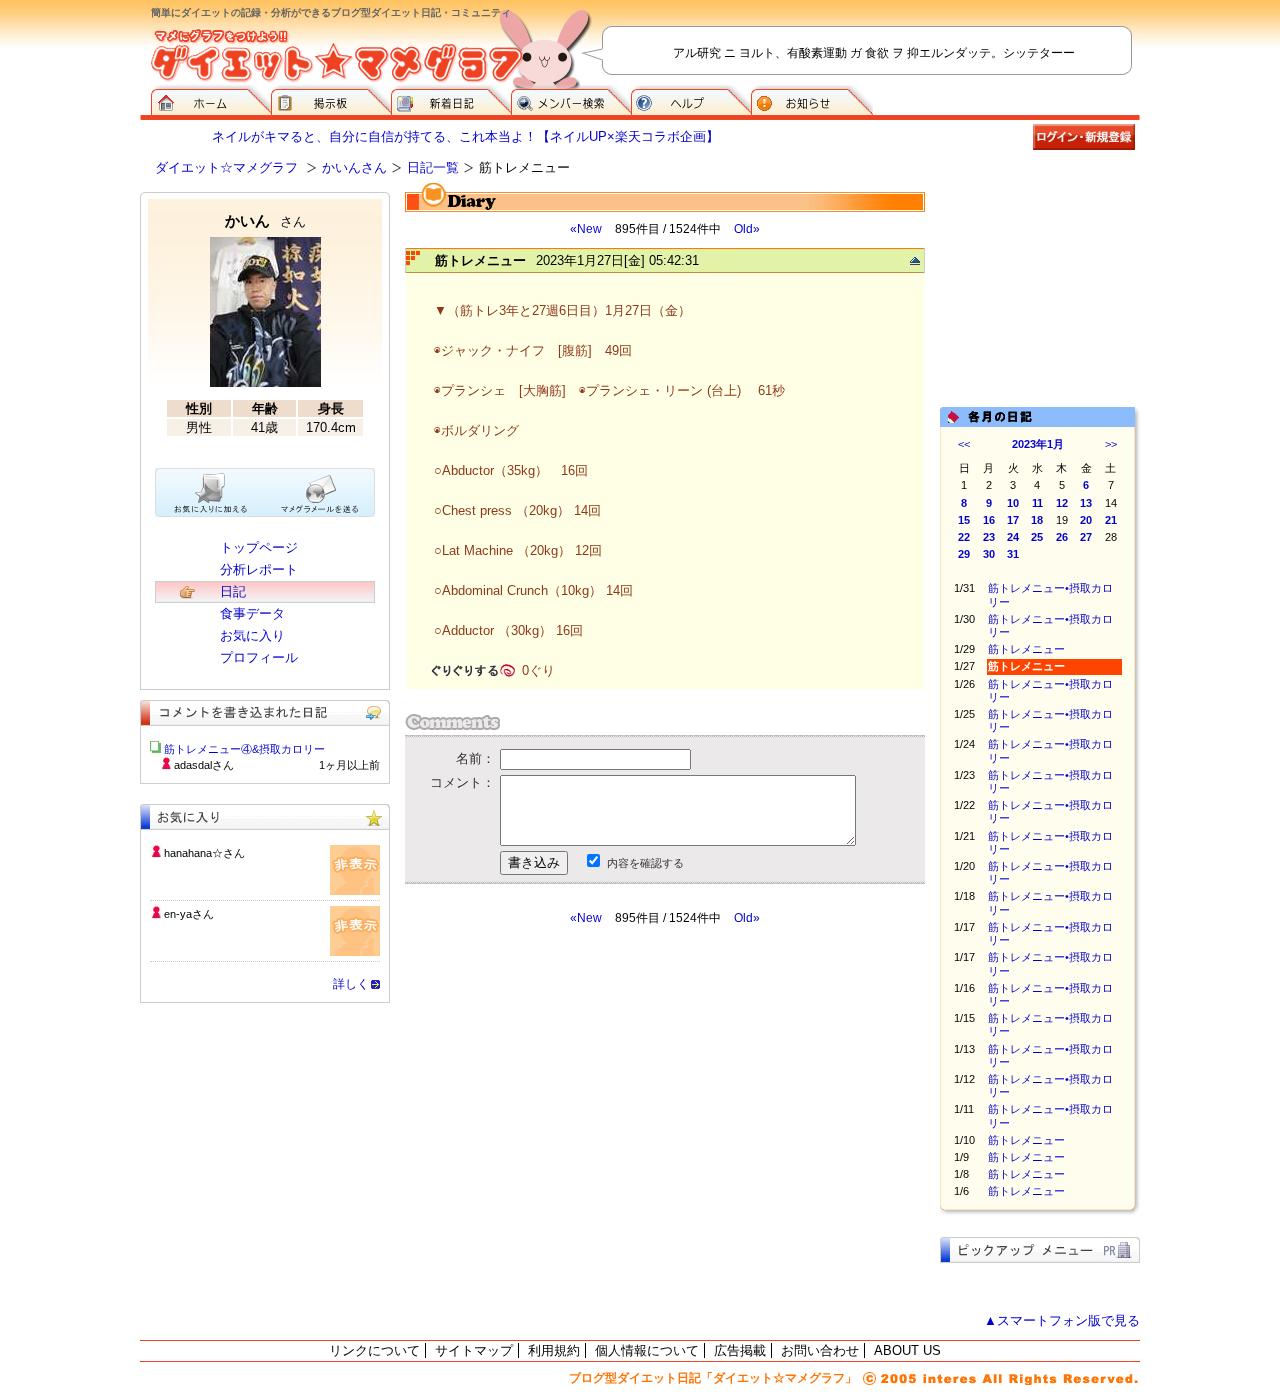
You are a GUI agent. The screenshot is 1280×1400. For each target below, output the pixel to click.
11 (1037, 503)
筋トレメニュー (1026, 649)
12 (1062, 503)
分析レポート (259, 569)
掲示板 (331, 100)
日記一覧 (433, 167)
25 (1037, 537)
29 (964, 554)
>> (1111, 444)
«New (586, 229)
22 (964, 537)
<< (964, 444)
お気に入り (252, 635)
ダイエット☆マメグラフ (226, 167)
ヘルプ (691, 100)
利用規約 (554, 1350)
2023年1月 (1038, 444)
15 (964, 520)
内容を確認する (645, 863)
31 (1013, 554)
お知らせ (812, 100)
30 (989, 554)
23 (989, 537)
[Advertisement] (593, 1106)
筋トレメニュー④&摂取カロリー (244, 749)
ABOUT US (907, 1350)
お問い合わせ (820, 1350)
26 (1062, 537)
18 (1037, 520)
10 (1013, 503)
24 (1013, 537)
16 (989, 520)
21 (1111, 520)
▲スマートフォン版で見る (1062, 1320)
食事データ (252, 613)
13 (1086, 503)
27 (1086, 537)
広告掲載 (740, 1350)
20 (1086, 520)
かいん (265, 220)
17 (1013, 520)
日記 (233, 591)
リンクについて (374, 1350)
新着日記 (451, 100)
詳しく (351, 984)
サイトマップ (474, 1350)
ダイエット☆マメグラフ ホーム (211, 100)
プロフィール (259, 657)
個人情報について (647, 1350)
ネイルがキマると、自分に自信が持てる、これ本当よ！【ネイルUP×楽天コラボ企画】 (465, 136)
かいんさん (354, 167)
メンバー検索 (571, 100)
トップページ (259, 547)
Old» (747, 229)
